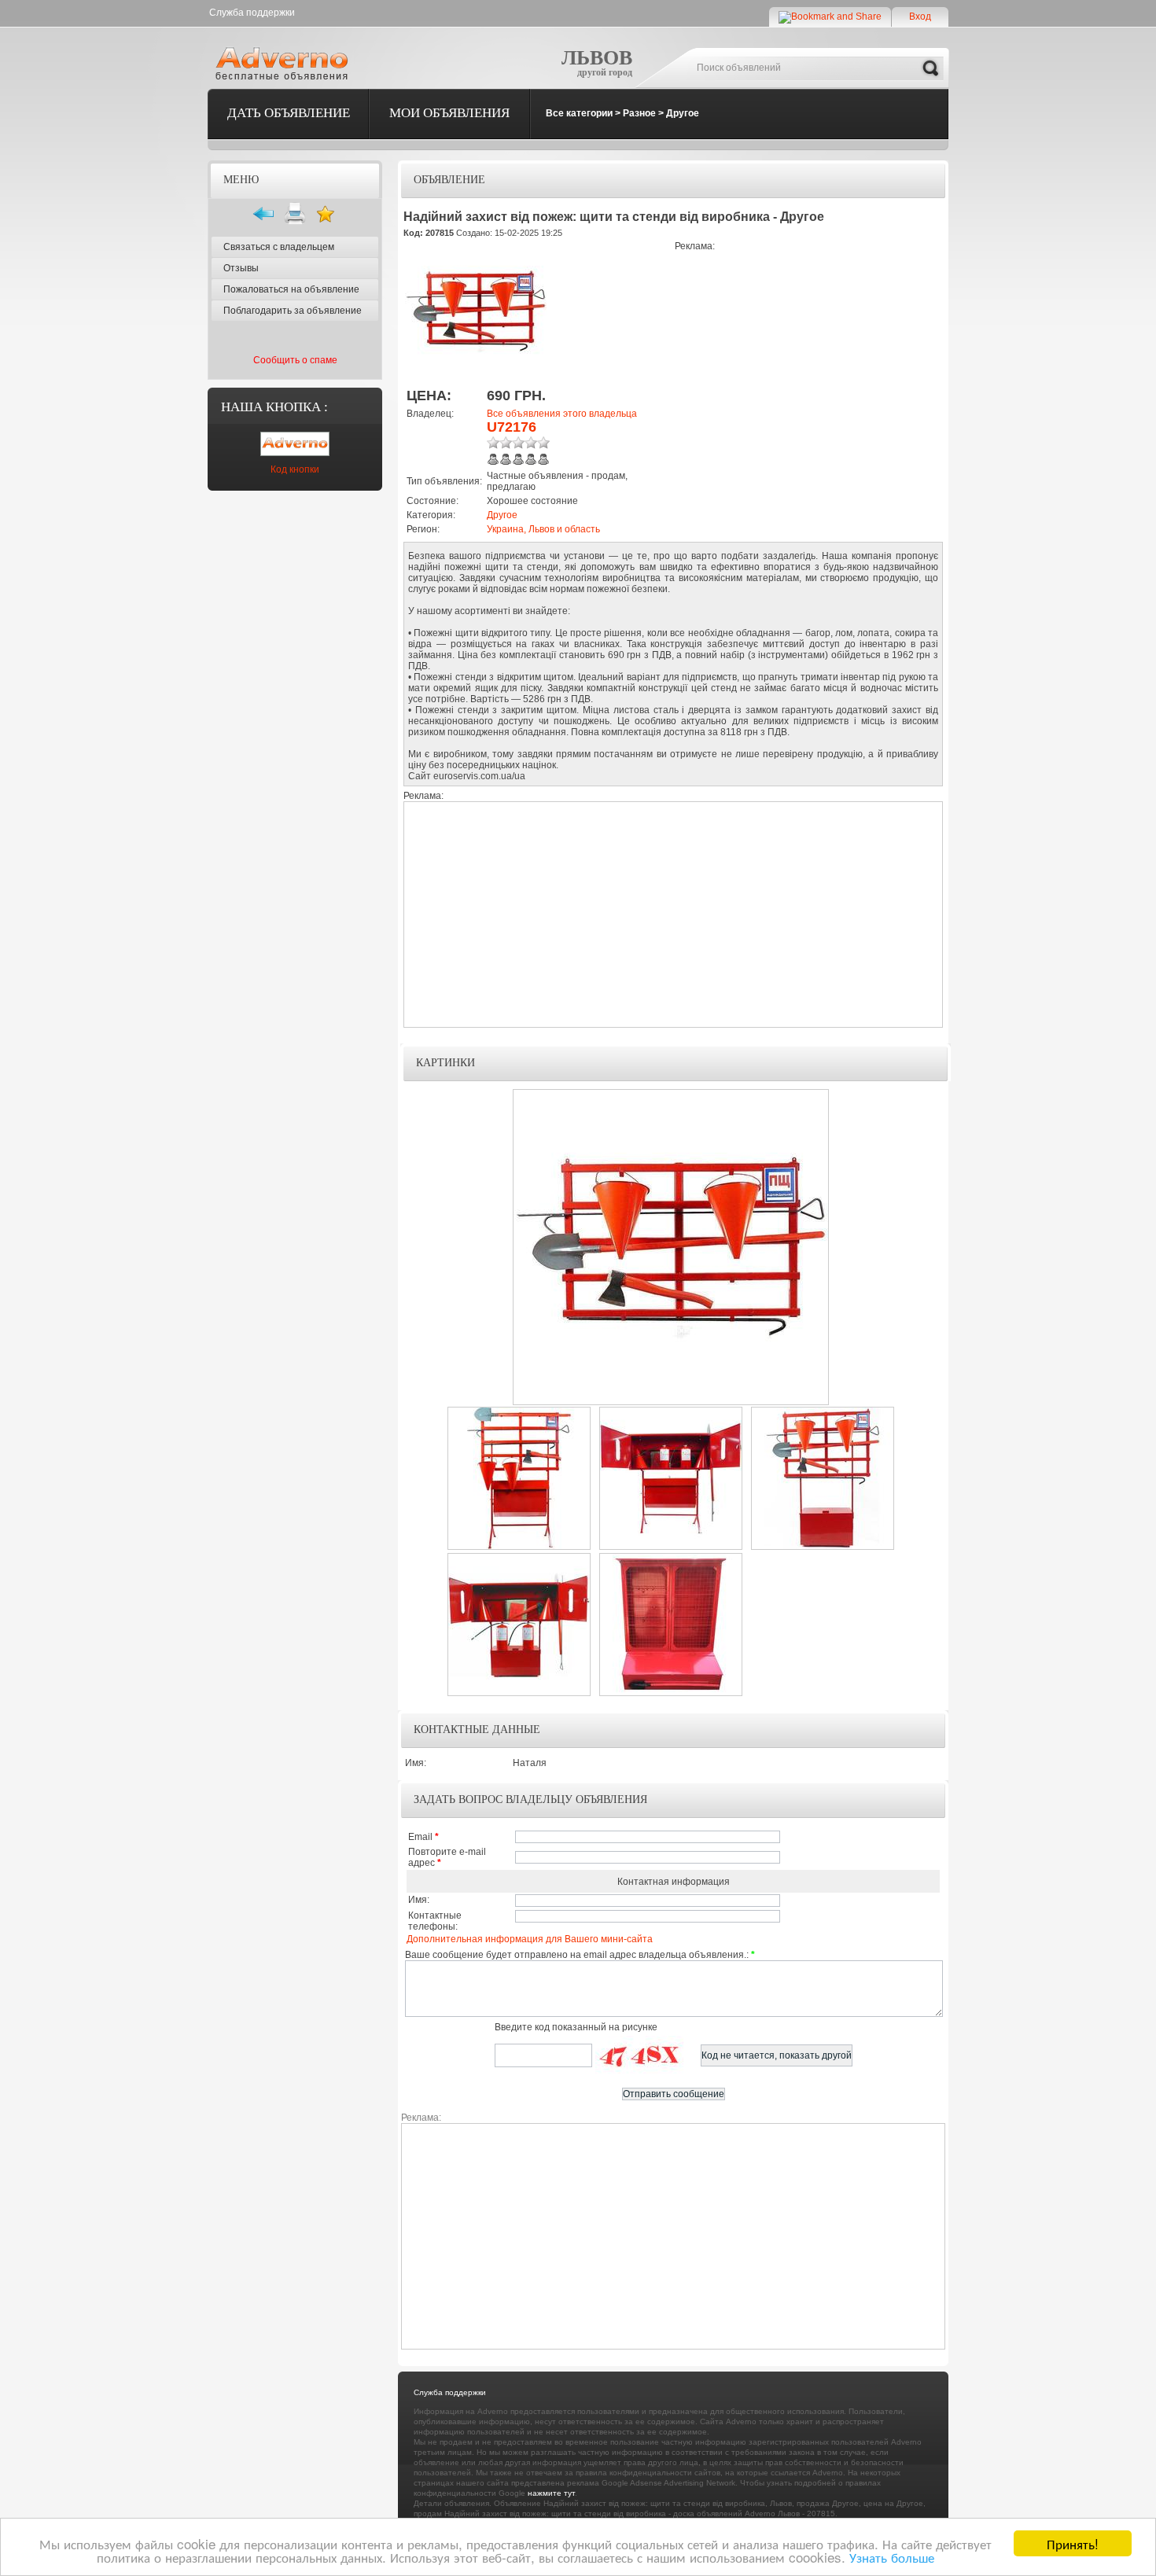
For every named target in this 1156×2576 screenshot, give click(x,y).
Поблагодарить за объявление (293, 311)
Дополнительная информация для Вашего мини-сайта (530, 1939)
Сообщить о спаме (295, 360)
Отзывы (241, 268)
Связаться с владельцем (279, 247)
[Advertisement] (807, 362)
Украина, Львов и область (543, 529)
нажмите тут (551, 2493)
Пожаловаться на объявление (291, 289)
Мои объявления (449, 113)
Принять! (1073, 2543)
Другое (683, 113)
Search (930, 68)
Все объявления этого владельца (562, 414)
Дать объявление (289, 113)
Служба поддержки (252, 13)
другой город (605, 72)
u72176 (512, 427)
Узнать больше (892, 2557)
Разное (639, 113)
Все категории (579, 113)
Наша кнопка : (274, 407)
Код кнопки (295, 469)
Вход (920, 17)
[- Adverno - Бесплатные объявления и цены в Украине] (285, 63)
